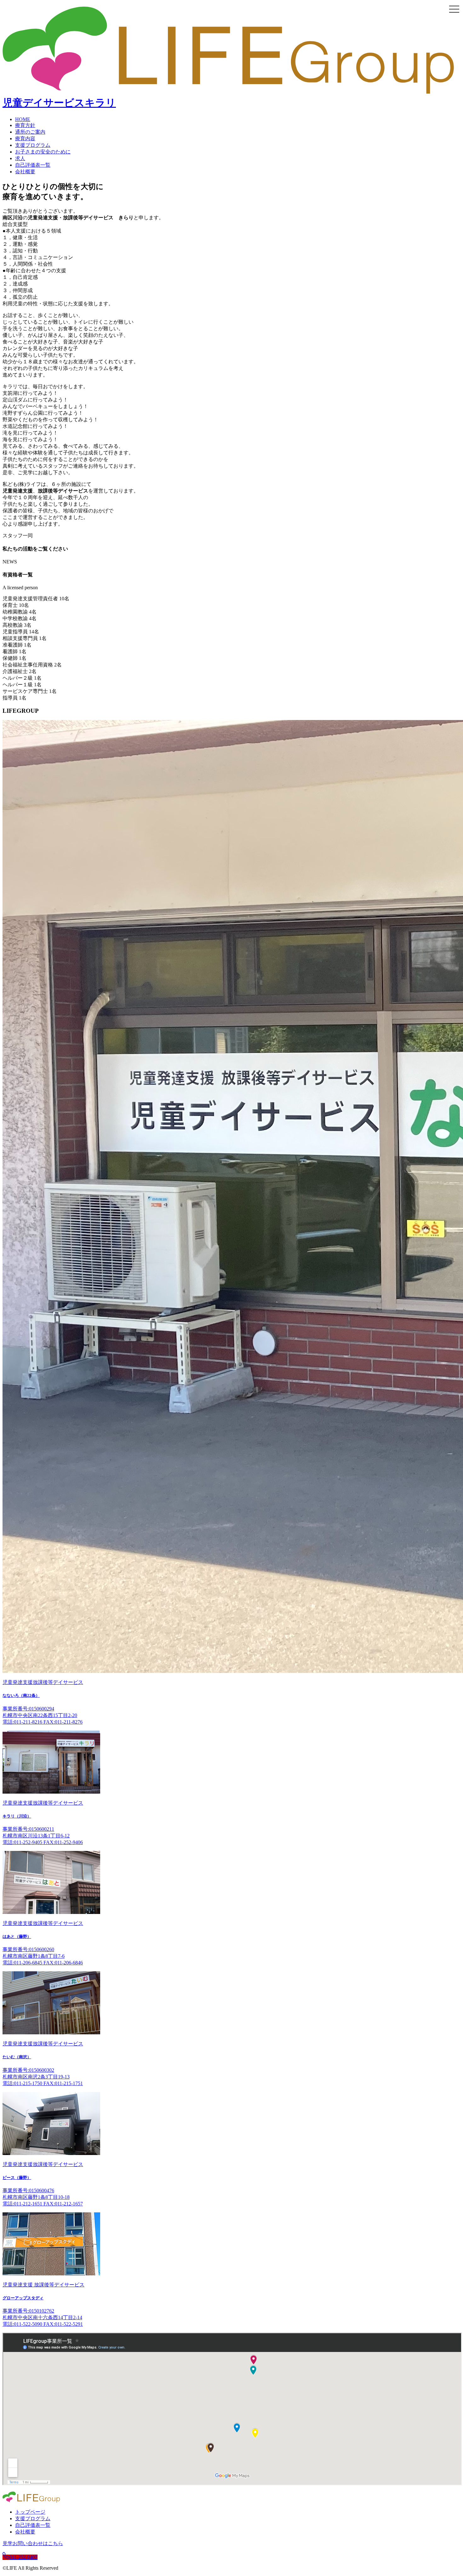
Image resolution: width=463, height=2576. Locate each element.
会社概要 (25, 172)
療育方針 (25, 125)
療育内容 (25, 138)
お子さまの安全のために (43, 152)
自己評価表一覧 (33, 165)
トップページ (30, 2512)
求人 (20, 158)
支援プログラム (33, 145)
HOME (23, 119)
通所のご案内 (30, 132)
